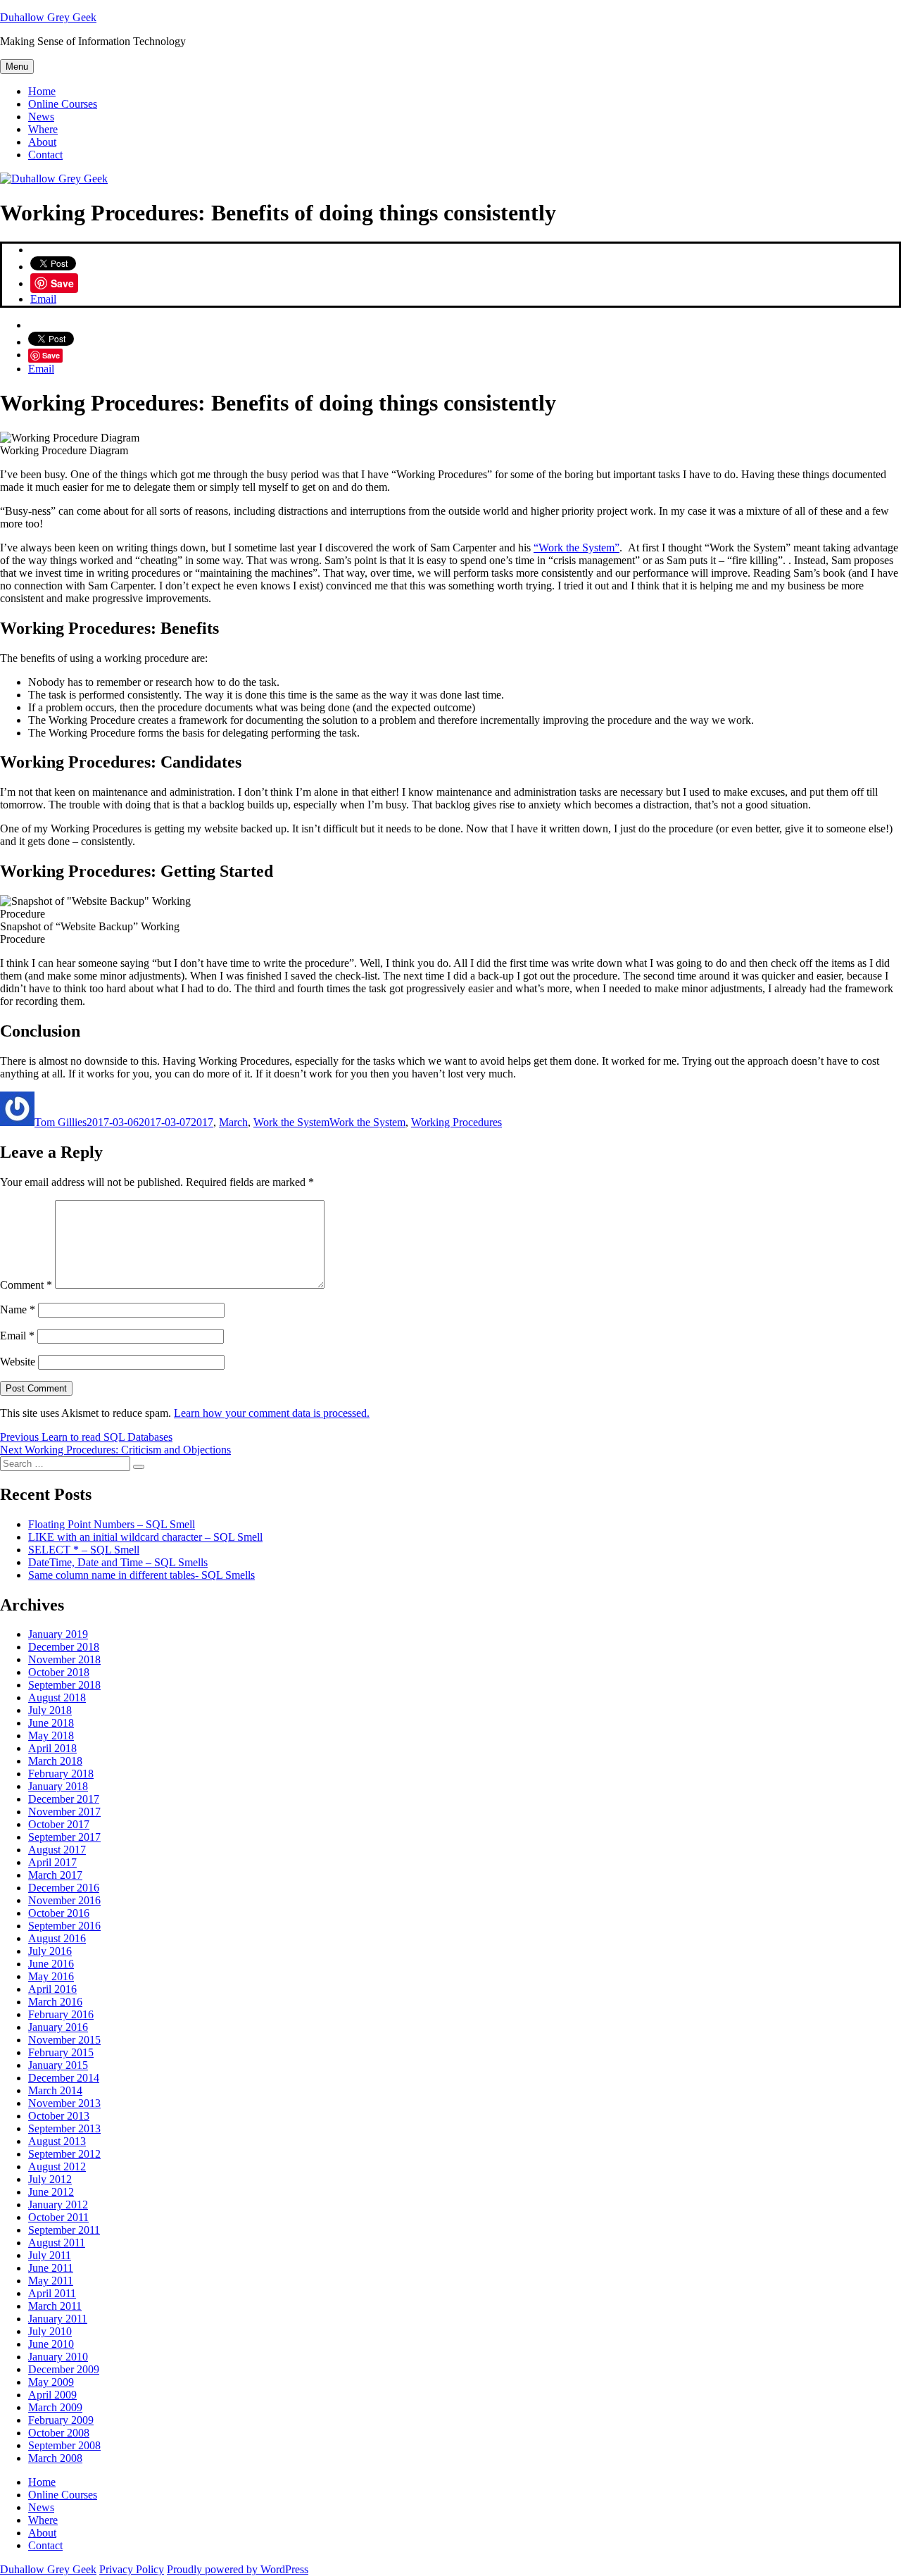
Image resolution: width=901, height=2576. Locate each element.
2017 (202, 1122)
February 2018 (61, 1774)
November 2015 (64, 2040)
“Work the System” (576, 548)
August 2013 (57, 2141)
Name (18, 1309)
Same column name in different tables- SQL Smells (141, 1575)
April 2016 (52, 1989)
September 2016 (64, 1926)
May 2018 (51, 1736)
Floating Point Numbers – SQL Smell (112, 1524)
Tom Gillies (61, 1122)
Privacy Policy (132, 2569)
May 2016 (51, 1976)
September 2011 (64, 2230)
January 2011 (58, 2319)
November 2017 (64, 1812)
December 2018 (64, 1647)
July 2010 (50, 2331)
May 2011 (51, 2281)
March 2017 (55, 1875)
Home (42, 91)
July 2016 (50, 1951)
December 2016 (64, 1888)
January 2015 (58, 2065)
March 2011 (55, 2306)
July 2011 (50, 2255)
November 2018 (64, 1659)
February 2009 (61, 2420)
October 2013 (59, 2116)
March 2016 (55, 2002)
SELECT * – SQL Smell (84, 1550)
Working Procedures (456, 1122)
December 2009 (64, 2369)
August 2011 (57, 2243)
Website (18, 1362)
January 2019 (58, 1634)
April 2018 (52, 1748)
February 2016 (61, 2014)
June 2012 (51, 2192)
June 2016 (51, 1964)
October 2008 (59, 2433)
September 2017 (64, 1837)
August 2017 (57, 1850)
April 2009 (52, 2395)
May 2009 (51, 2382)
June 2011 (51, 2268)
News (41, 117)
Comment (26, 1285)
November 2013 (64, 2103)
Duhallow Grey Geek (48, 17)
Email (43, 299)
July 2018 (50, 1710)
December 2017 (64, 1799)
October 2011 (58, 2217)
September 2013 (64, 2128)
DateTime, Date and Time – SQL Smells (118, 1562)
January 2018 (58, 1786)
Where (43, 129)
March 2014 (55, 2090)
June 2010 (51, 2344)
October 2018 (59, 1672)
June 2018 (51, 1723)
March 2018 (55, 1761)
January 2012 (58, 2205)
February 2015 (61, 2052)
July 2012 (50, 2179)
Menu (17, 67)
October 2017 (59, 1824)
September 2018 (64, 1685)
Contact (45, 155)
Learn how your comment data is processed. (272, 1413)
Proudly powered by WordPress (238, 2569)
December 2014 (64, 2078)
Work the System (291, 1122)
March (233, 1122)
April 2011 (52, 2293)
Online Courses (63, 104)
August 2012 (57, 2167)
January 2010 (58, 2357)
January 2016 (58, 2027)
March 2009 (55, 2407)
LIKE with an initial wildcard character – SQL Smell (145, 1537)
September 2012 (64, 2154)
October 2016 (59, 1913)
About (42, 142)
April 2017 (52, 1862)
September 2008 (64, 2445)
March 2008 (55, 2458)
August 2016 (57, 1938)
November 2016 (64, 1900)
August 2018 (57, 1697)
